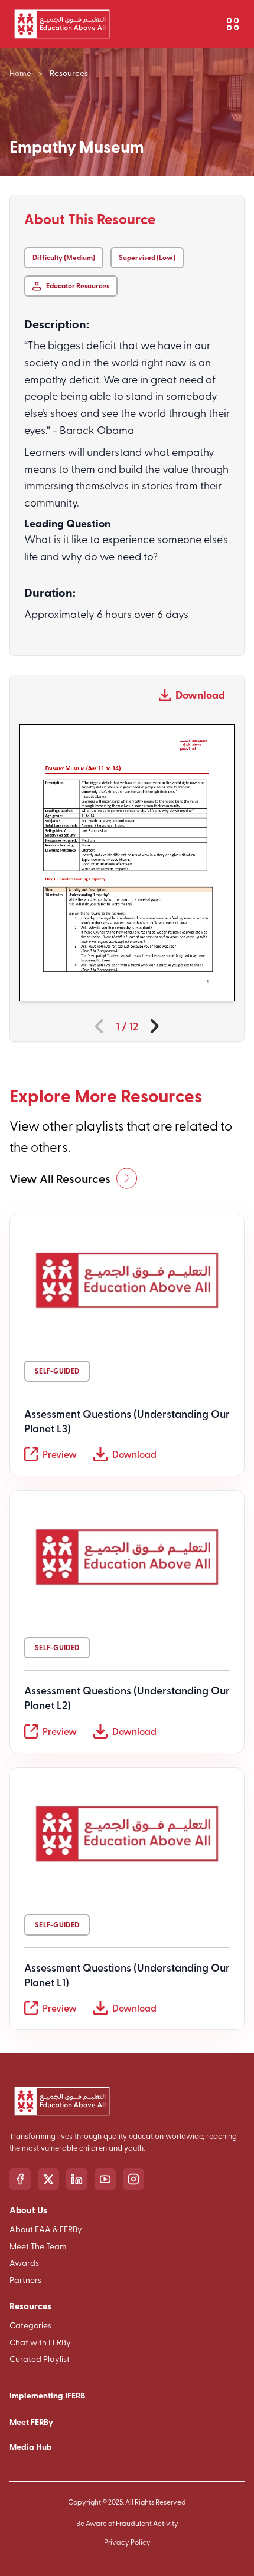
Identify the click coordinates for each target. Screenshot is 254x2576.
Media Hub (31, 2446)
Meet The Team (38, 2246)
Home (20, 73)
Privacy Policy (127, 2542)
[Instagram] (133, 2179)
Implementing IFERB (47, 2395)
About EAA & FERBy (46, 2229)
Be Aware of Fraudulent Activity (127, 2523)
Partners (25, 2280)
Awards (24, 2263)
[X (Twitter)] (48, 2179)
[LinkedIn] (77, 2179)
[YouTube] (105, 2179)
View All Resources (60, 1178)
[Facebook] (20, 2179)
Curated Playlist (40, 2359)
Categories (30, 2325)
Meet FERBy (31, 2421)
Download (200, 695)
